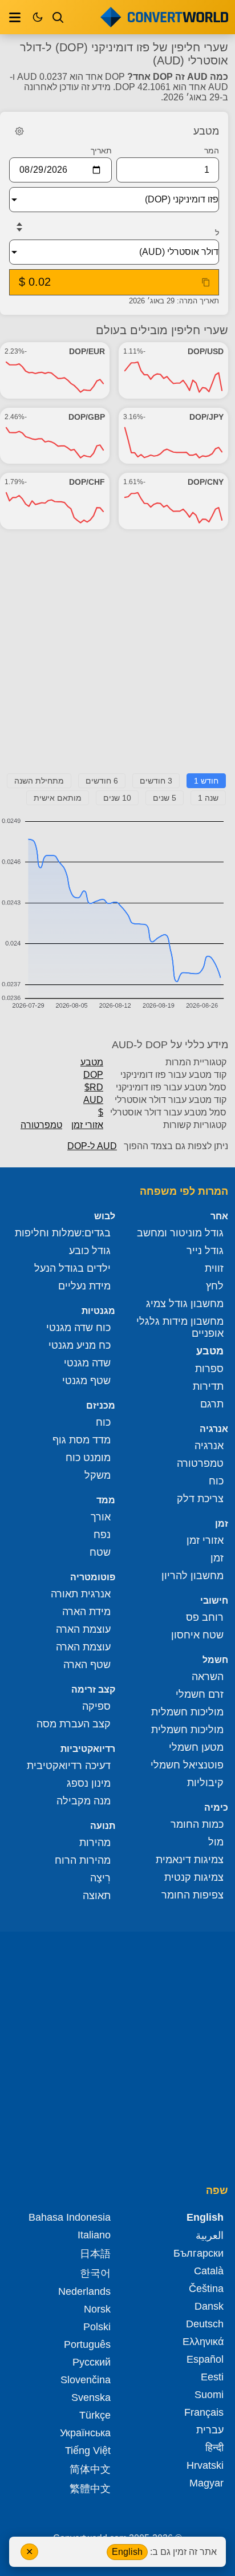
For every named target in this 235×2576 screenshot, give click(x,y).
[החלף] (19, 227)
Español (205, 2359)
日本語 (95, 2254)
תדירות (208, 1386)
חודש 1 (206, 781)
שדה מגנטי (87, 1363)
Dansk (209, 2306)
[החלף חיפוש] (58, 17)
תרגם (212, 1404)
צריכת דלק (200, 1499)
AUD (93, 1100)
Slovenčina (86, 2380)
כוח (216, 1481)
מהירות (95, 1843)
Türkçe (95, 2415)
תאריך (101, 151)
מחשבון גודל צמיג (185, 1304)
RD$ (94, 1087)
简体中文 (90, 2469)
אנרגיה (209, 1446)
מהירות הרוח (83, 1860)
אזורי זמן (87, 1125)
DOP (93, 1075)
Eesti (212, 2377)
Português (87, 2344)
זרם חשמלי (200, 1694)
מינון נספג (89, 1783)
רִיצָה (100, 1878)
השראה (208, 1677)
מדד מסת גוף (82, 1440)
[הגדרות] (19, 131)
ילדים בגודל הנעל (72, 1268)
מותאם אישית (58, 798)
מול (216, 1842)
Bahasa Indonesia (70, 2217)
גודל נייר (205, 1251)
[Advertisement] (117, 656)
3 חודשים (156, 781)
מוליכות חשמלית (187, 1712)
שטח (100, 1552)
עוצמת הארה (83, 1629)
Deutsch (205, 2324)
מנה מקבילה (84, 1801)
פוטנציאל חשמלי (187, 1765)
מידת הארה (86, 1612)
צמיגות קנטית (194, 1877)
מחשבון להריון (193, 1576)
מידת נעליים (84, 1286)
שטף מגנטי (86, 1381)
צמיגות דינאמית (190, 1860)
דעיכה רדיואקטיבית (69, 1766)
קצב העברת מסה (74, 1724)
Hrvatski (205, 2465)
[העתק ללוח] (206, 282)
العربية (210, 2236)
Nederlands (84, 2291)
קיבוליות (205, 1783)
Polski (97, 2327)
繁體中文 (90, 2489)
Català (209, 2271)
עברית (210, 2430)
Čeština (206, 2289)
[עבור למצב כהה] (38, 17)
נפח (102, 1535)
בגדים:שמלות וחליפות (63, 1233)
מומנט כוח (88, 1458)
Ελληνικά (203, 2342)
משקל (98, 1475)
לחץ (215, 1286)
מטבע (92, 1062)
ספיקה (96, 1706)
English (127, 2552)
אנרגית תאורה (81, 1594)
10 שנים (117, 798)
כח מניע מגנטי (80, 1345)
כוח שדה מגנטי (78, 1328)
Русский (92, 2362)
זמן (217, 1558)
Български (198, 2253)
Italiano (94, 2235)
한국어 (95, 2273)
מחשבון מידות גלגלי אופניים (180, 1327)
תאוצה (97, 1896)
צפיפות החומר (193, 1895)
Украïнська (85, 2433)
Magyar (206, 2483)
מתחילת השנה (39, 781)
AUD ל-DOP (92, 1146)
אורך (101, 1517)
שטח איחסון (197, 1635)
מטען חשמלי (196, 1747)
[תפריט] (15, 17)
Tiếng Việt (88, 2451)
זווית (214, 1268)
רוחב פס (205, 1617)
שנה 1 (208, 798)
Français (204, 2412)
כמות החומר (197, 1824)
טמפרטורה (41, 1125)
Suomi (209, 2395)
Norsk (97, 2309)
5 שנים (165, 798)
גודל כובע (90, 1251)
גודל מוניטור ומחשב (180, 1233)
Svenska (91, 2397)
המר (212, 151)
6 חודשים (102, 781)
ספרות (209, 1369)
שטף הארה (87, 1665)
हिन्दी (214, 2448)
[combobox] (105, 200)
